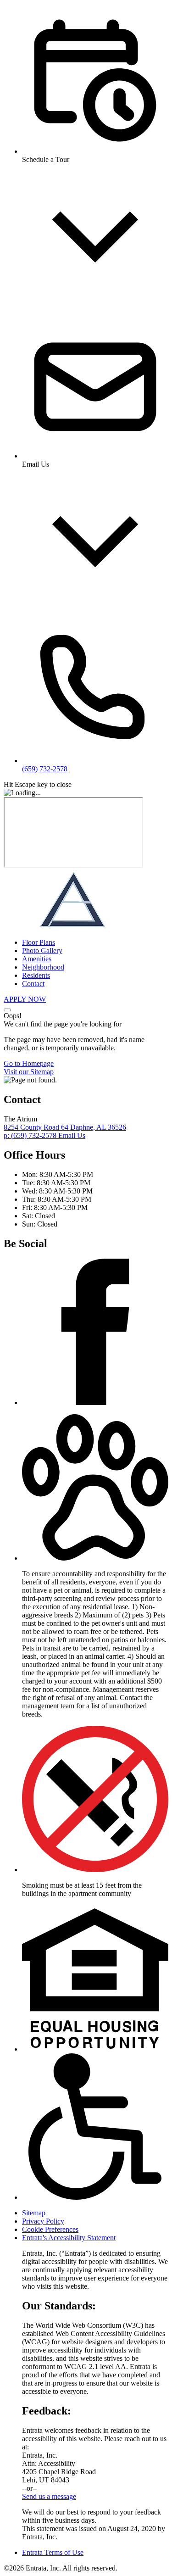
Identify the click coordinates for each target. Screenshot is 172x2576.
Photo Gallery (42, 951)
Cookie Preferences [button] (50, 2229)
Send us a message (49, 2496)
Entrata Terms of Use (53, 2552)
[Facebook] (95, 1402)
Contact (33, 984)
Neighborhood (43, 967)
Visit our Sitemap (29, 1072)
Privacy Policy (43, 2221)
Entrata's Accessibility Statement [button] (69, 2238)
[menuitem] (95, 942)
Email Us (72, 1135)
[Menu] (7, 1010)
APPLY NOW (25, 999)
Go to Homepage (29, 1063)
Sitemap (34, 2213)
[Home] (72, 927)
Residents (36, 975)
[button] (95, 1558)
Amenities (37, 959)
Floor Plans (39, 942)
